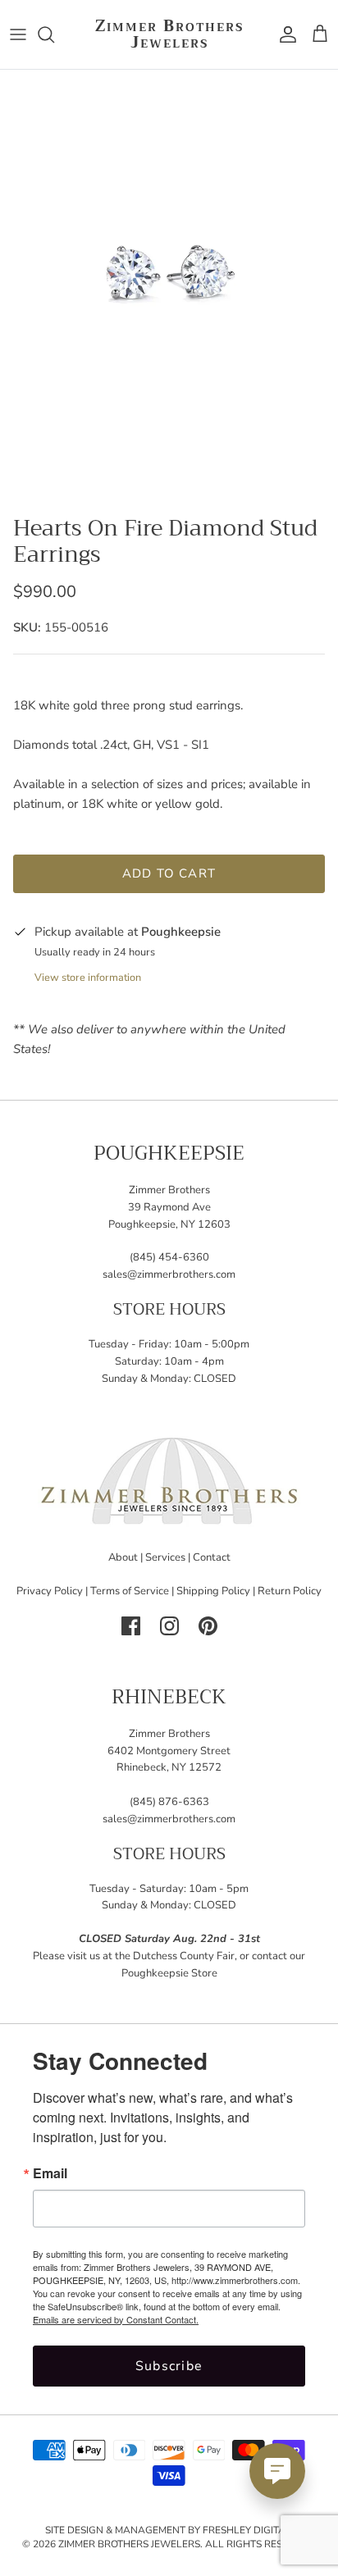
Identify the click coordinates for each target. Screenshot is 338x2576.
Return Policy (290, 1591)
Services (165, 1557)
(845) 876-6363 (169, 1802)
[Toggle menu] (18, 34)
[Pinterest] (208, 1626)
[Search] (54, 34)
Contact (212, 1557)
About (123, 1557)
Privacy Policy (50, 1591)
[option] (169, 288)
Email (50, 2173)
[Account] (284, 34)
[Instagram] (169, 1626)
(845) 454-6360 (169, 1257)
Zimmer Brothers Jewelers (129, 2544)
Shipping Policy (213, 1591)
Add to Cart (169, 873)
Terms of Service (130, 1591)
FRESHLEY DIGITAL (247, 2530)
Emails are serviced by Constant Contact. (116, 2319)
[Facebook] (131, 1626)
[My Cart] (320, 34)
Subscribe (169, 2366)
